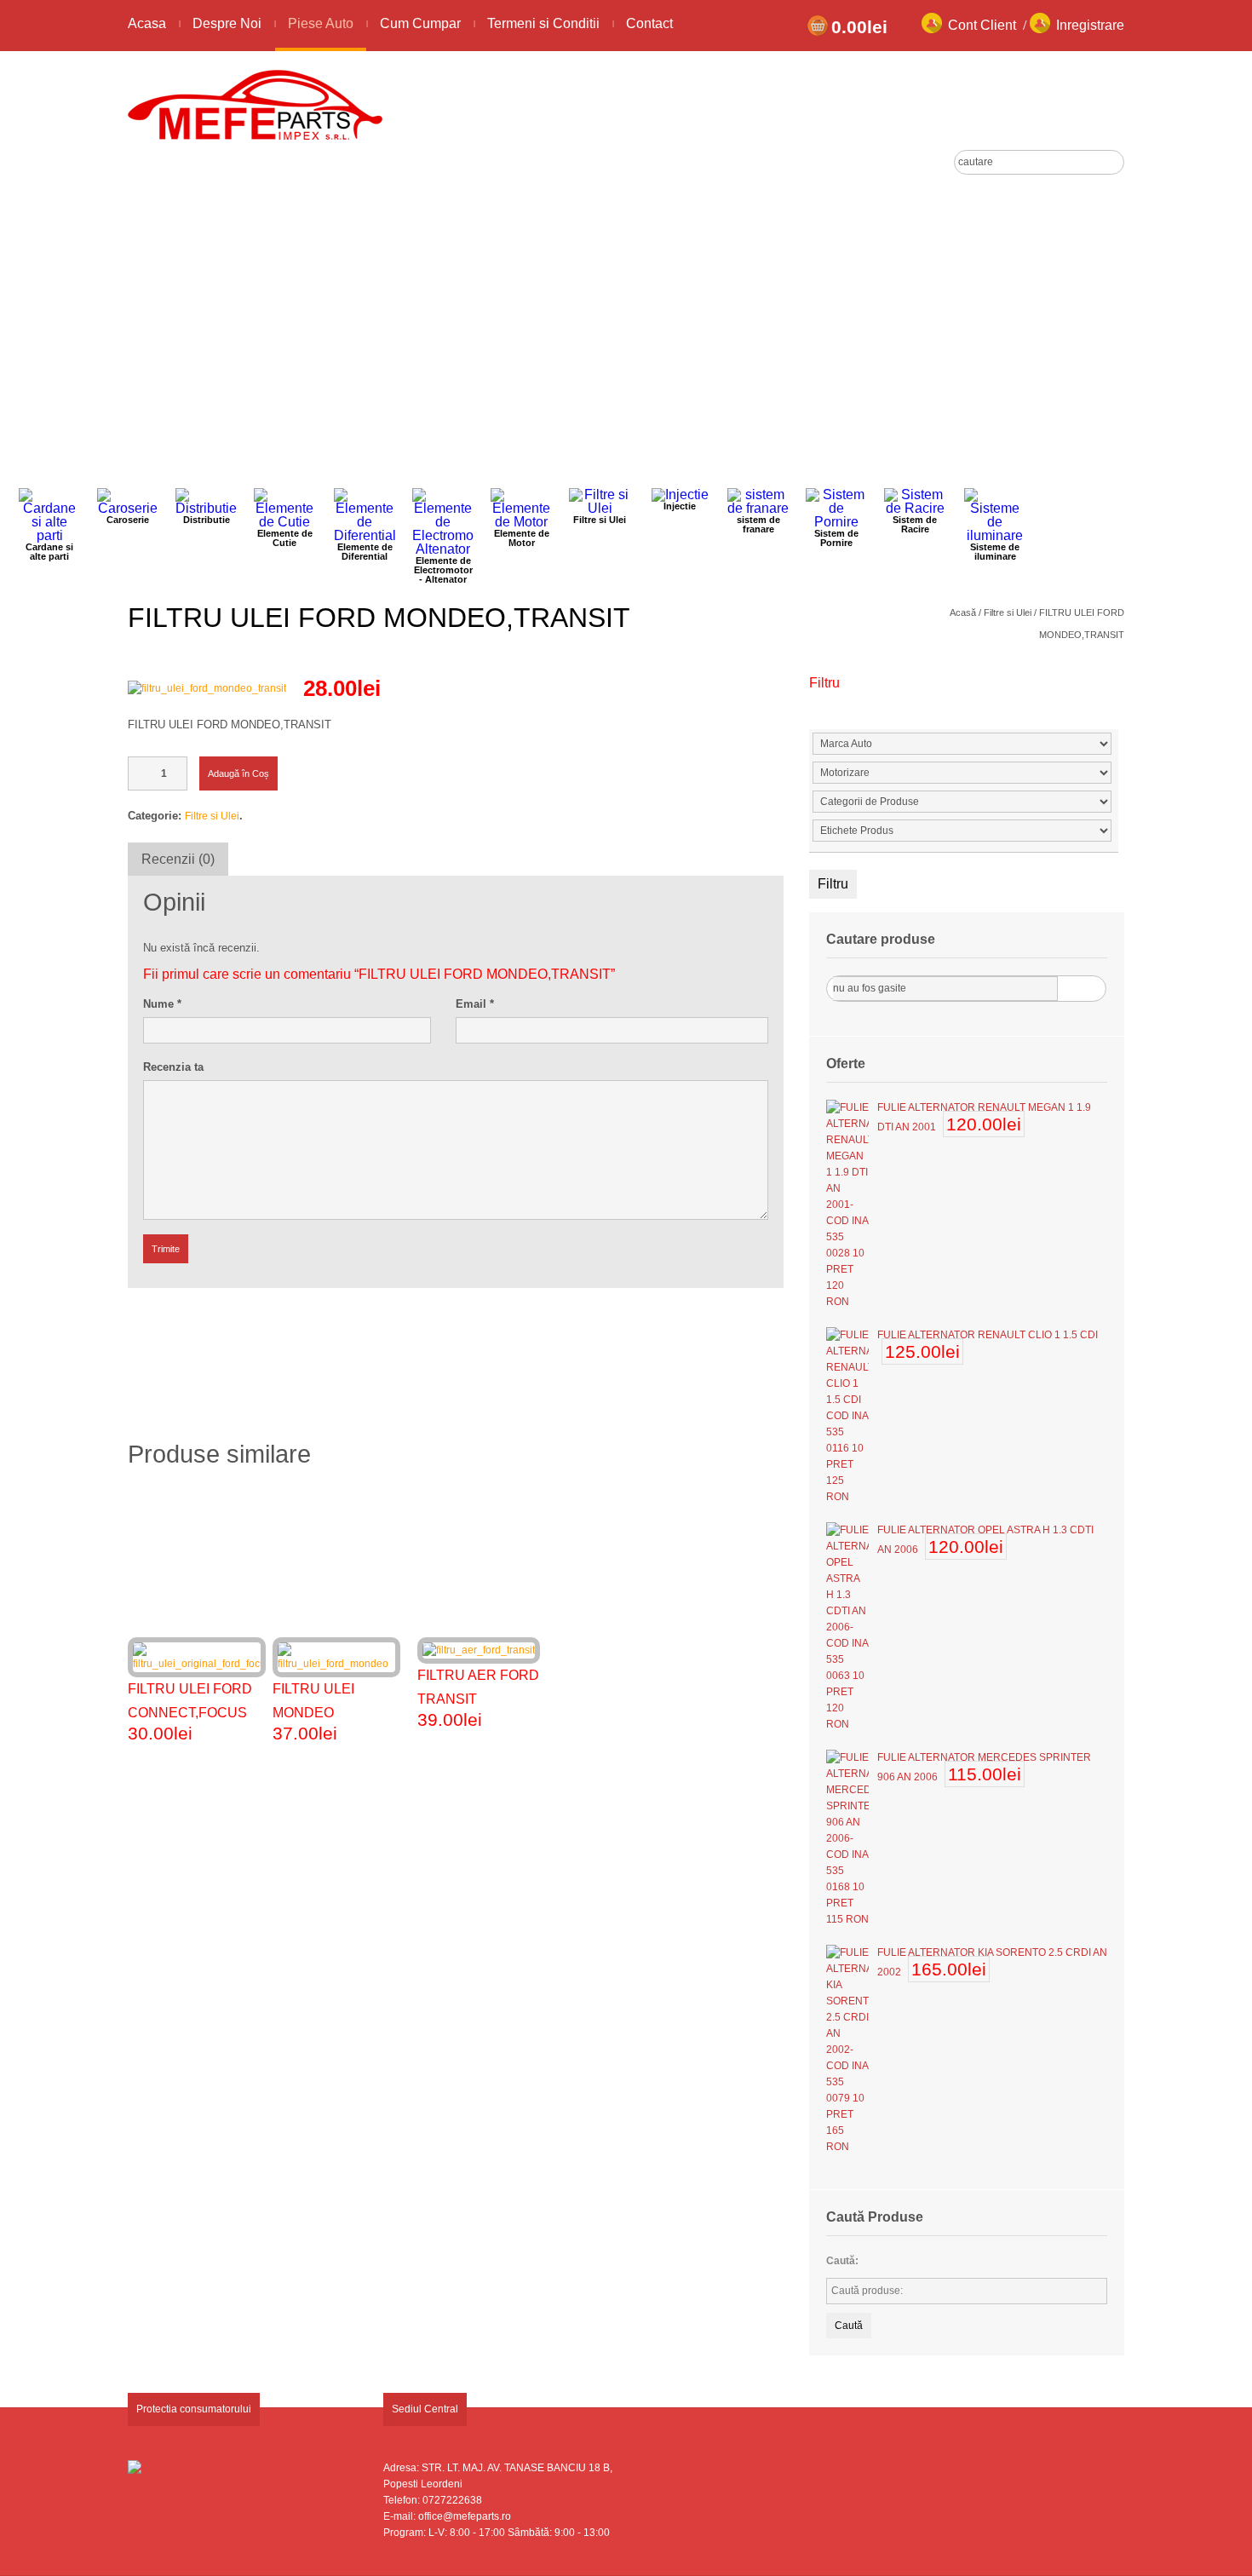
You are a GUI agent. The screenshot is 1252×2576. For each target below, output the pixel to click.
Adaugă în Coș (238, 773)
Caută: (842, 2261)
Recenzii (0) (178, 859)
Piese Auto (321, 23)
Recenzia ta (173, 1067)
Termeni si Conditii (543, 23)
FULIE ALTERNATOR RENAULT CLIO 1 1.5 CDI (988, 1335)
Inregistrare (1090, 25)
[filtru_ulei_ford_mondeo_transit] (207, 688)
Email (475, 1004)
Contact (649, 23)
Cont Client (982, 25)
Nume (162, 1004)
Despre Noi (227, 23)
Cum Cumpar (420, 23)
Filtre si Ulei (1008, 612)
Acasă (963, 612)
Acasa (147, 23)
